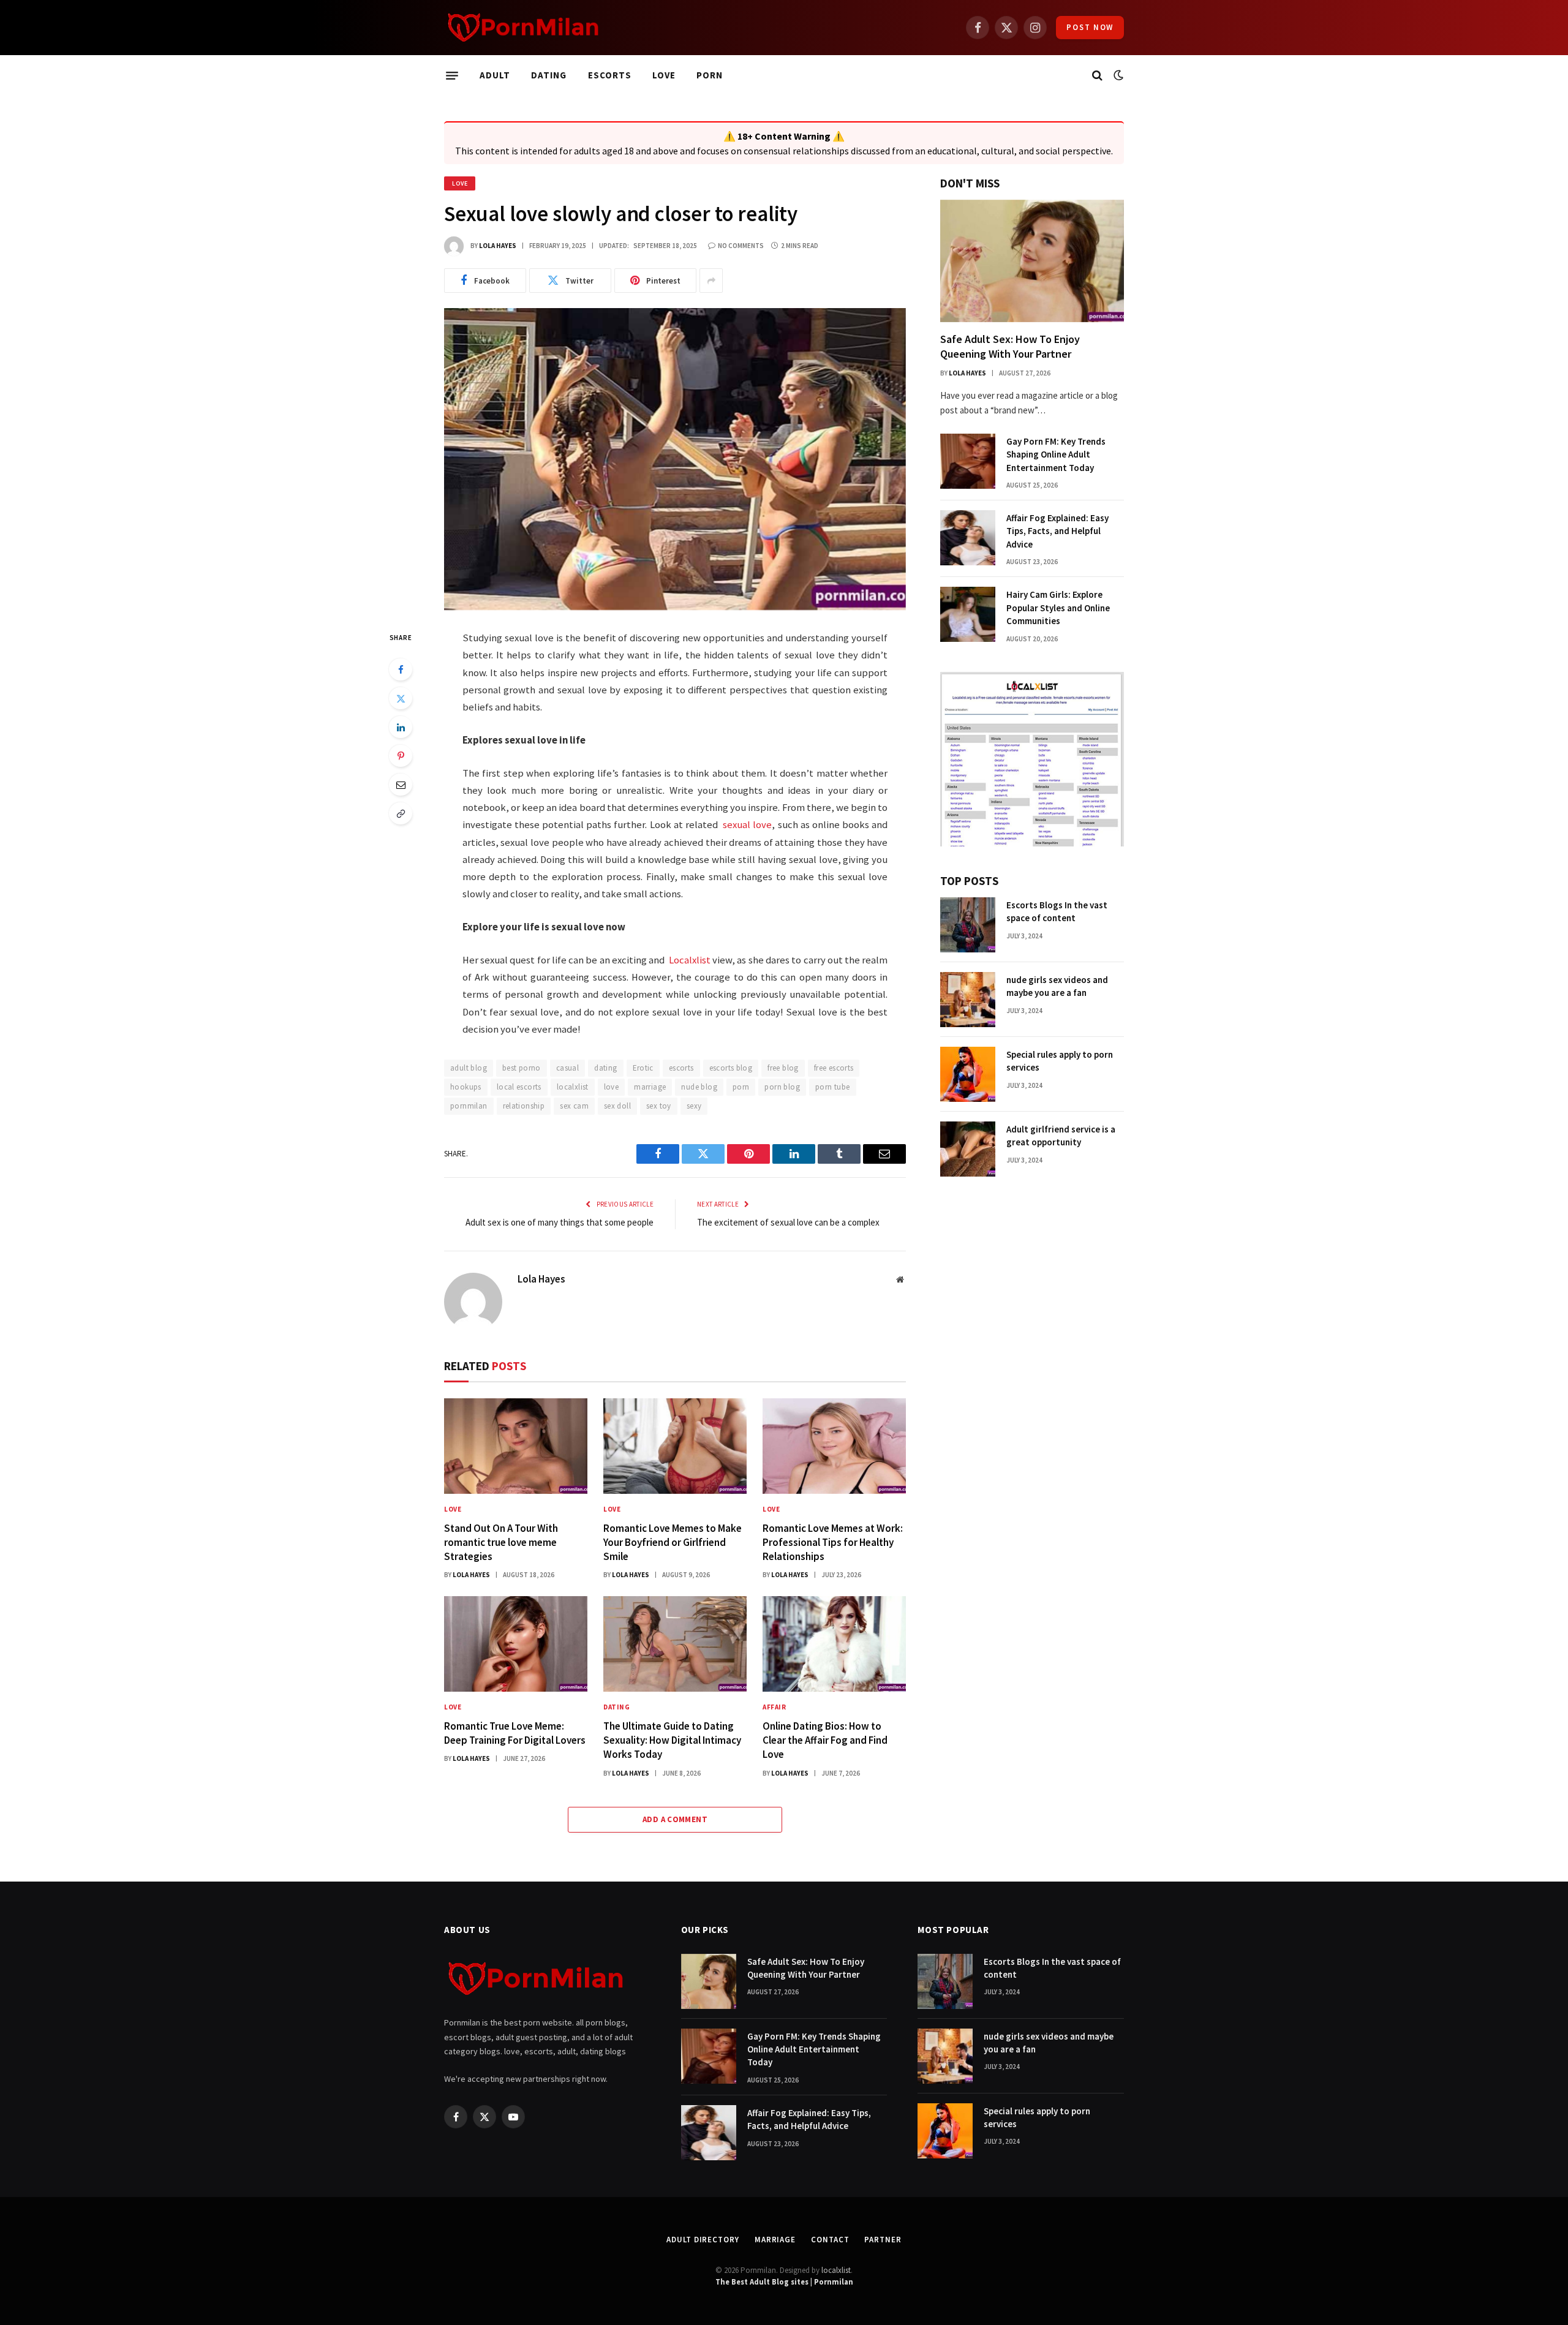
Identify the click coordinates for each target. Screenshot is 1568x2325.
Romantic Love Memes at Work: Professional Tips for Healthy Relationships (833, 1542)
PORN (710, 75)
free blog (783, 1068)
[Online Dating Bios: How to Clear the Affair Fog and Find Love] (834, 1644)
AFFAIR (774, 1707)
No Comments (741, 246)
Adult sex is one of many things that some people (560, 1222)
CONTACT (830, 2240)
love (612, 1087)
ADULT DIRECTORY (703, 2240)
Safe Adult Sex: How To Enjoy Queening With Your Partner (1010, 346)
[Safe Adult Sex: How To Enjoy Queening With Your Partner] (1032, 261)
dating (605, 1068)
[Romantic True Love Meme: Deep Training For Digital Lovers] (516, 1644)
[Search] (1097, 76)
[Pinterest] (401, 756)
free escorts (834, 1068)
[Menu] (452, 75)
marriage (650, 1087)
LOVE (664, 75)
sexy (694, 1106)
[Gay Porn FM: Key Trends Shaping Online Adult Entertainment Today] (968, 461)
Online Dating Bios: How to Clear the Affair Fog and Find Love (825, 1740)
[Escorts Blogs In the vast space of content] (968, 925)
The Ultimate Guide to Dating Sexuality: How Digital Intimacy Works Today (672, 1740)
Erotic (643, 1068)
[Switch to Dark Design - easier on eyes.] (1117, 75)
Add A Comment (675, 1819)
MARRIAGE (775, 2240)
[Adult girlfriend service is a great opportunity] (968, 1149)
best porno (522, 1068)
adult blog (469, 1068)
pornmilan (469, 1106)
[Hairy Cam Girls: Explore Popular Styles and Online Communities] (968, 614)
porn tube (833, 1087)
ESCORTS (610, 75)
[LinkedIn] (401, 727)
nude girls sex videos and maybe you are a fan (1057, 986)
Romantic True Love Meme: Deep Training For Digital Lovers (515, 1733)
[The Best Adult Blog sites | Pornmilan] (523, 28)
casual (567, 1068)
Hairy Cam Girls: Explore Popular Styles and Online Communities (1058, 608)
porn (741, 1087)
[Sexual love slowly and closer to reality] (675, 459)
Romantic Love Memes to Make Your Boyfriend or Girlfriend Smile (673, 1542)
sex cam (574, 1106)
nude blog (699, 1087)
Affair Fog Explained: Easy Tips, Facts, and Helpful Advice (1057, 531)
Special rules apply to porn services (1060, 1061)
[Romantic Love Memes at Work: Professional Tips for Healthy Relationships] (834, 1446)
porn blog (782, 1087)
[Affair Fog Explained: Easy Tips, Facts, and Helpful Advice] (968, 538)
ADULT (495, 75)
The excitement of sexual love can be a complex (788, 1222)
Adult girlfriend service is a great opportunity (1061, 1136)
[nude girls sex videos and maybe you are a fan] (968, 1000)
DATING (549, 75)
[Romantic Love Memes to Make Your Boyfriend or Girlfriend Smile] (675, 1446)
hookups (466, 1087)
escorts (681, 1068)
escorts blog (731, 1068)
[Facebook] (401, 669)
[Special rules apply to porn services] (968, 1074)
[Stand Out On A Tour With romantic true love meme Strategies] (516, 1446)
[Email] (401, 785)
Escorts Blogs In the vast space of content (1057, 911)
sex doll (617, 1106)
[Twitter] (401, 698)
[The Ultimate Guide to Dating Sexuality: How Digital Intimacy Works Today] (675, 1644)
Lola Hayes (498, 246)
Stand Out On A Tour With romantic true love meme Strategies (501, 1542)
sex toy (659, 1106)
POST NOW (1090, 27)
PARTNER (883, 2240)
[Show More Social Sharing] (711, 281)
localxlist (573, 1087)
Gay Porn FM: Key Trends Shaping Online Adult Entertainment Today (1056, 454)
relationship (524, 1106)
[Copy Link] (401, 813)
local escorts (519, 1087)
